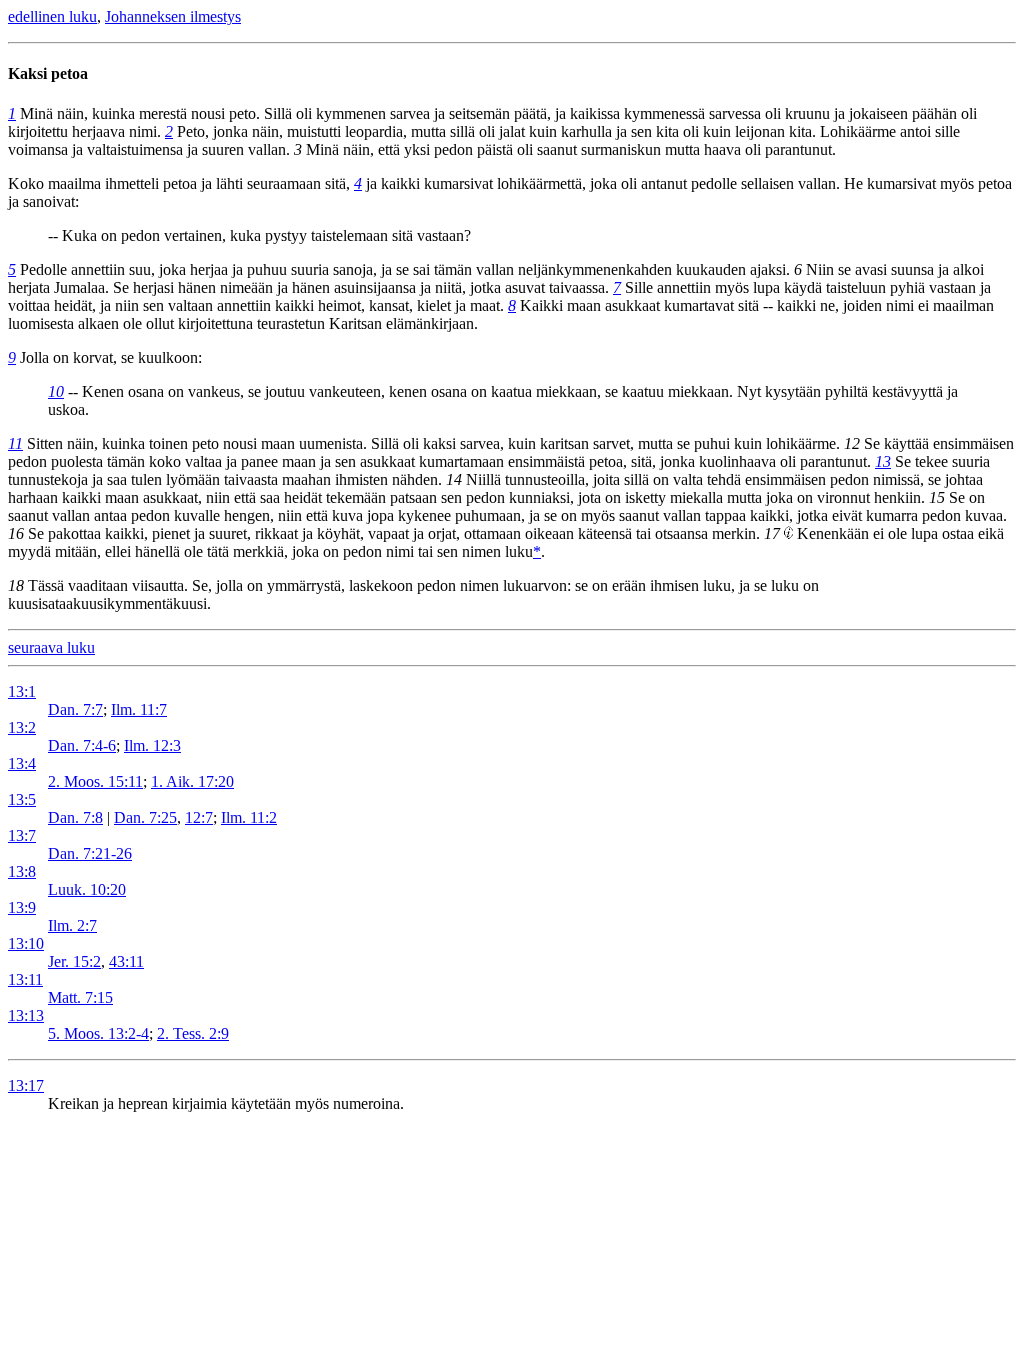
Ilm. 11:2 (249, 817)
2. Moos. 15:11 (95, 781)
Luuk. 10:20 (87, 889)
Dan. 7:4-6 (82, 745)
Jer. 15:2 (74, 961)
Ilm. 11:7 (139, 709)
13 (883, 461)
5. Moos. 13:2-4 (98, 1033)
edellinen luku (52, 16)
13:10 (26, 943)
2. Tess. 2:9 (193, 1033)
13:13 (26, 1015)
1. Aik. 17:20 (192, 781)
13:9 (22, 907)
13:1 (22, 691)
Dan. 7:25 (145, 817)
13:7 (22, 835)
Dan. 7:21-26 (90, 853)
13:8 (22, 871)
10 (56, 391)
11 (15, 443)
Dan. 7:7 (75, 709)
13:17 (26, 1085)
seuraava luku (51, 647)
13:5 (22, 799)
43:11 (126, 961)
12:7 (199, 817)
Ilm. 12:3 (152, 745)
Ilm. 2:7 (72, 925)
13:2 (22, 727)
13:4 (22, 763)
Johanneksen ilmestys (173, 16)
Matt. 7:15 (80, 997)
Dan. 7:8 (75, 817)
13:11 (25, 979)
